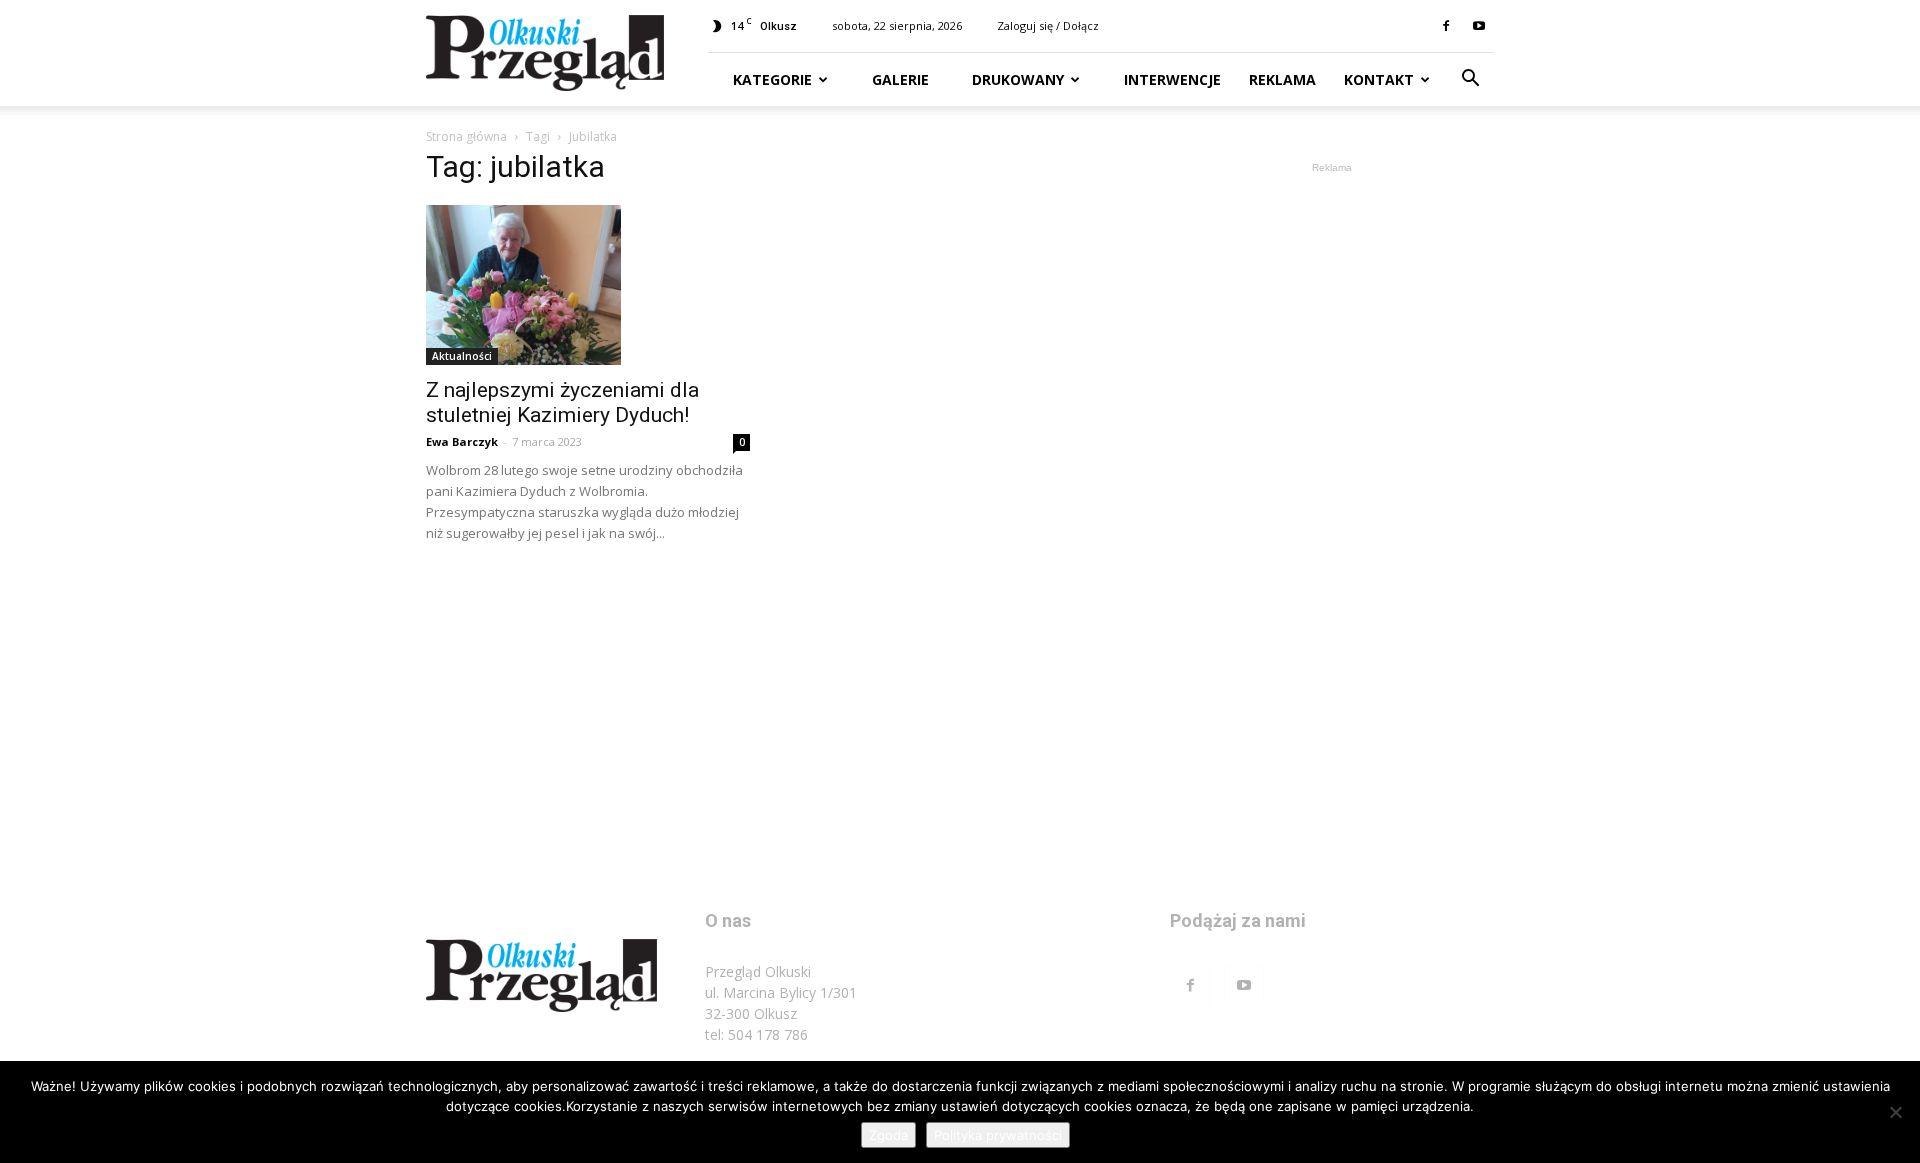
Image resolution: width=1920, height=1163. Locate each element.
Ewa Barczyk (462, 441)
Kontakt (1379, 79)
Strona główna (466, 136)
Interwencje (1170, 79)
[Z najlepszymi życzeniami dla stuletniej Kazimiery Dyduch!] (588, 285)
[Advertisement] (1332, 478)
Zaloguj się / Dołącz (1048, 25)
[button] (1470, 80)
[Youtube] (1479, 26)
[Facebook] (1446, 26)
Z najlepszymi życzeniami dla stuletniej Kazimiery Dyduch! (562, 402)
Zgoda (888, 1135)
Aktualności (462, 356)
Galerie (898, 79)
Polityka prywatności (998, 1135)
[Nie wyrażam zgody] (1895, 1112)
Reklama (1282, 79)
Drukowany (1016, 79)
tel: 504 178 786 (756, 1034)
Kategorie (772, 79)
